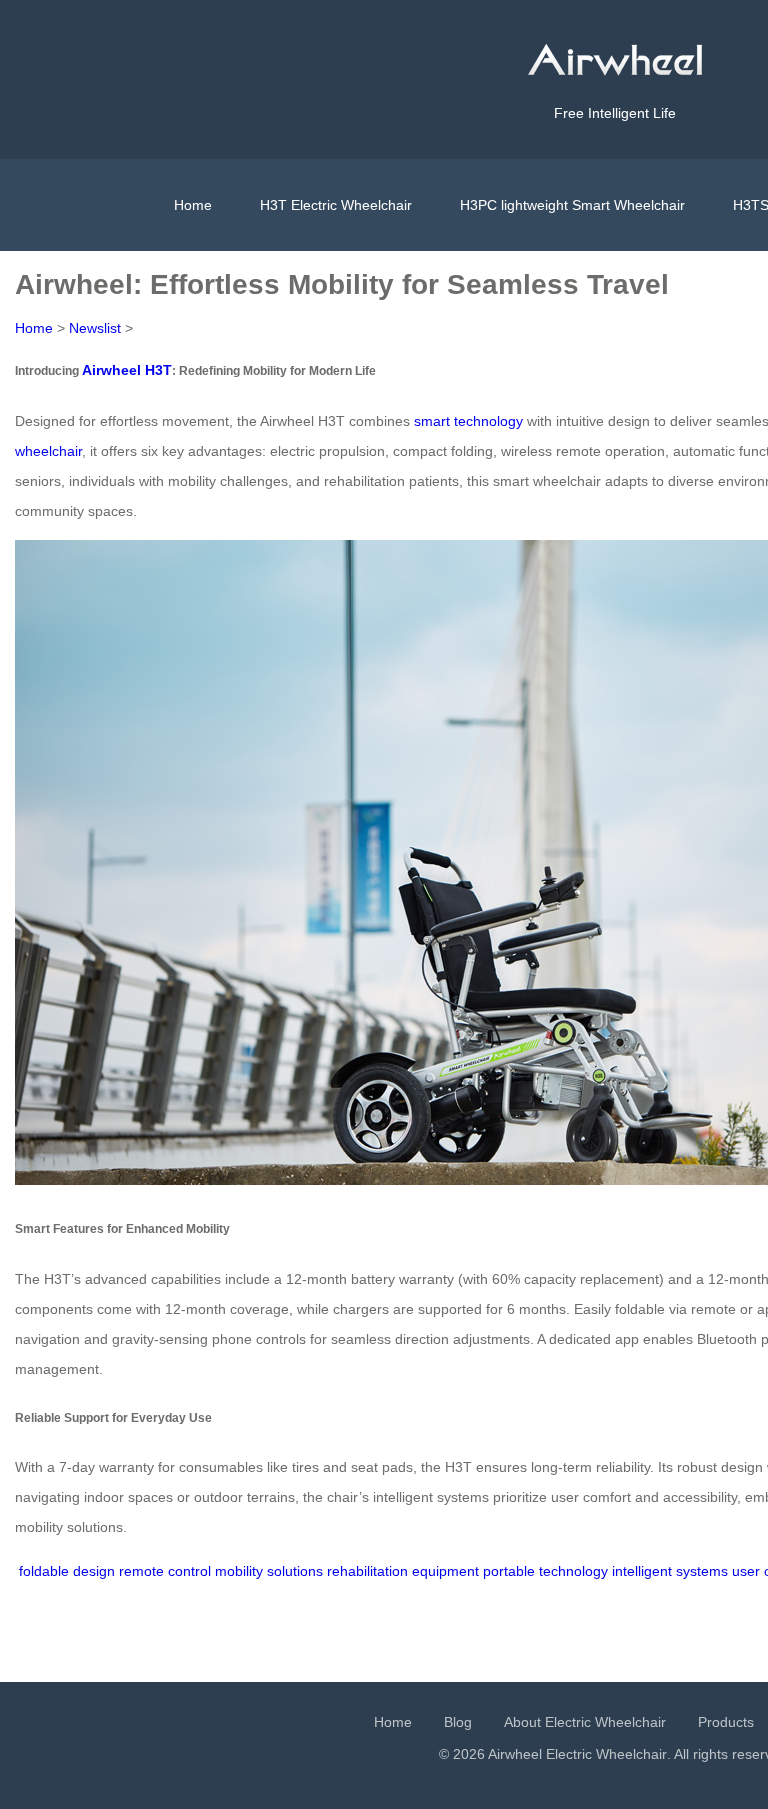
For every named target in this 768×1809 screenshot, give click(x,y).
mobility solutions (269, 1571)
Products (726, 1722)
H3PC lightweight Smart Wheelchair (572, 205)
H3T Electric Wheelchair (336, 205)
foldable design (67, 1571)
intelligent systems (670, 1571)
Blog (458, 1722)
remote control (165, 1571)
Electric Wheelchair (606, 1754)
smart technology (468, 421)
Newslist (95, 328)
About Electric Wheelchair (585, 1722)
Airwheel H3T (127, 370)
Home (193, 205)
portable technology (545, 1571)
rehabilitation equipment (403, 1571)
